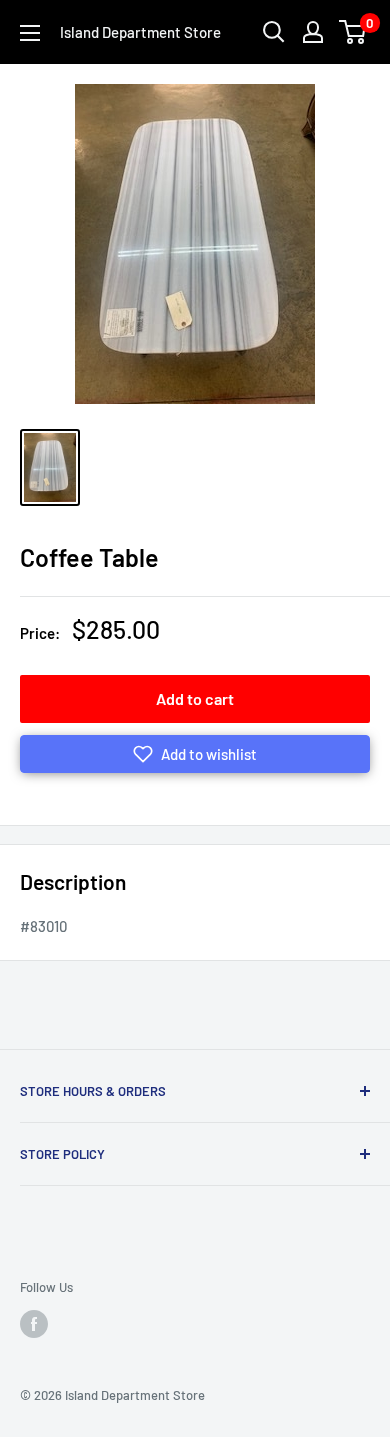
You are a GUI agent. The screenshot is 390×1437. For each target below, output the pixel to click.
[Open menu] (30, 33)
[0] (353, 32)
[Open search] (274, 32)
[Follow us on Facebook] (34, 1324)
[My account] (313, 32)
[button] (195, 754)
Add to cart (195, 698)
